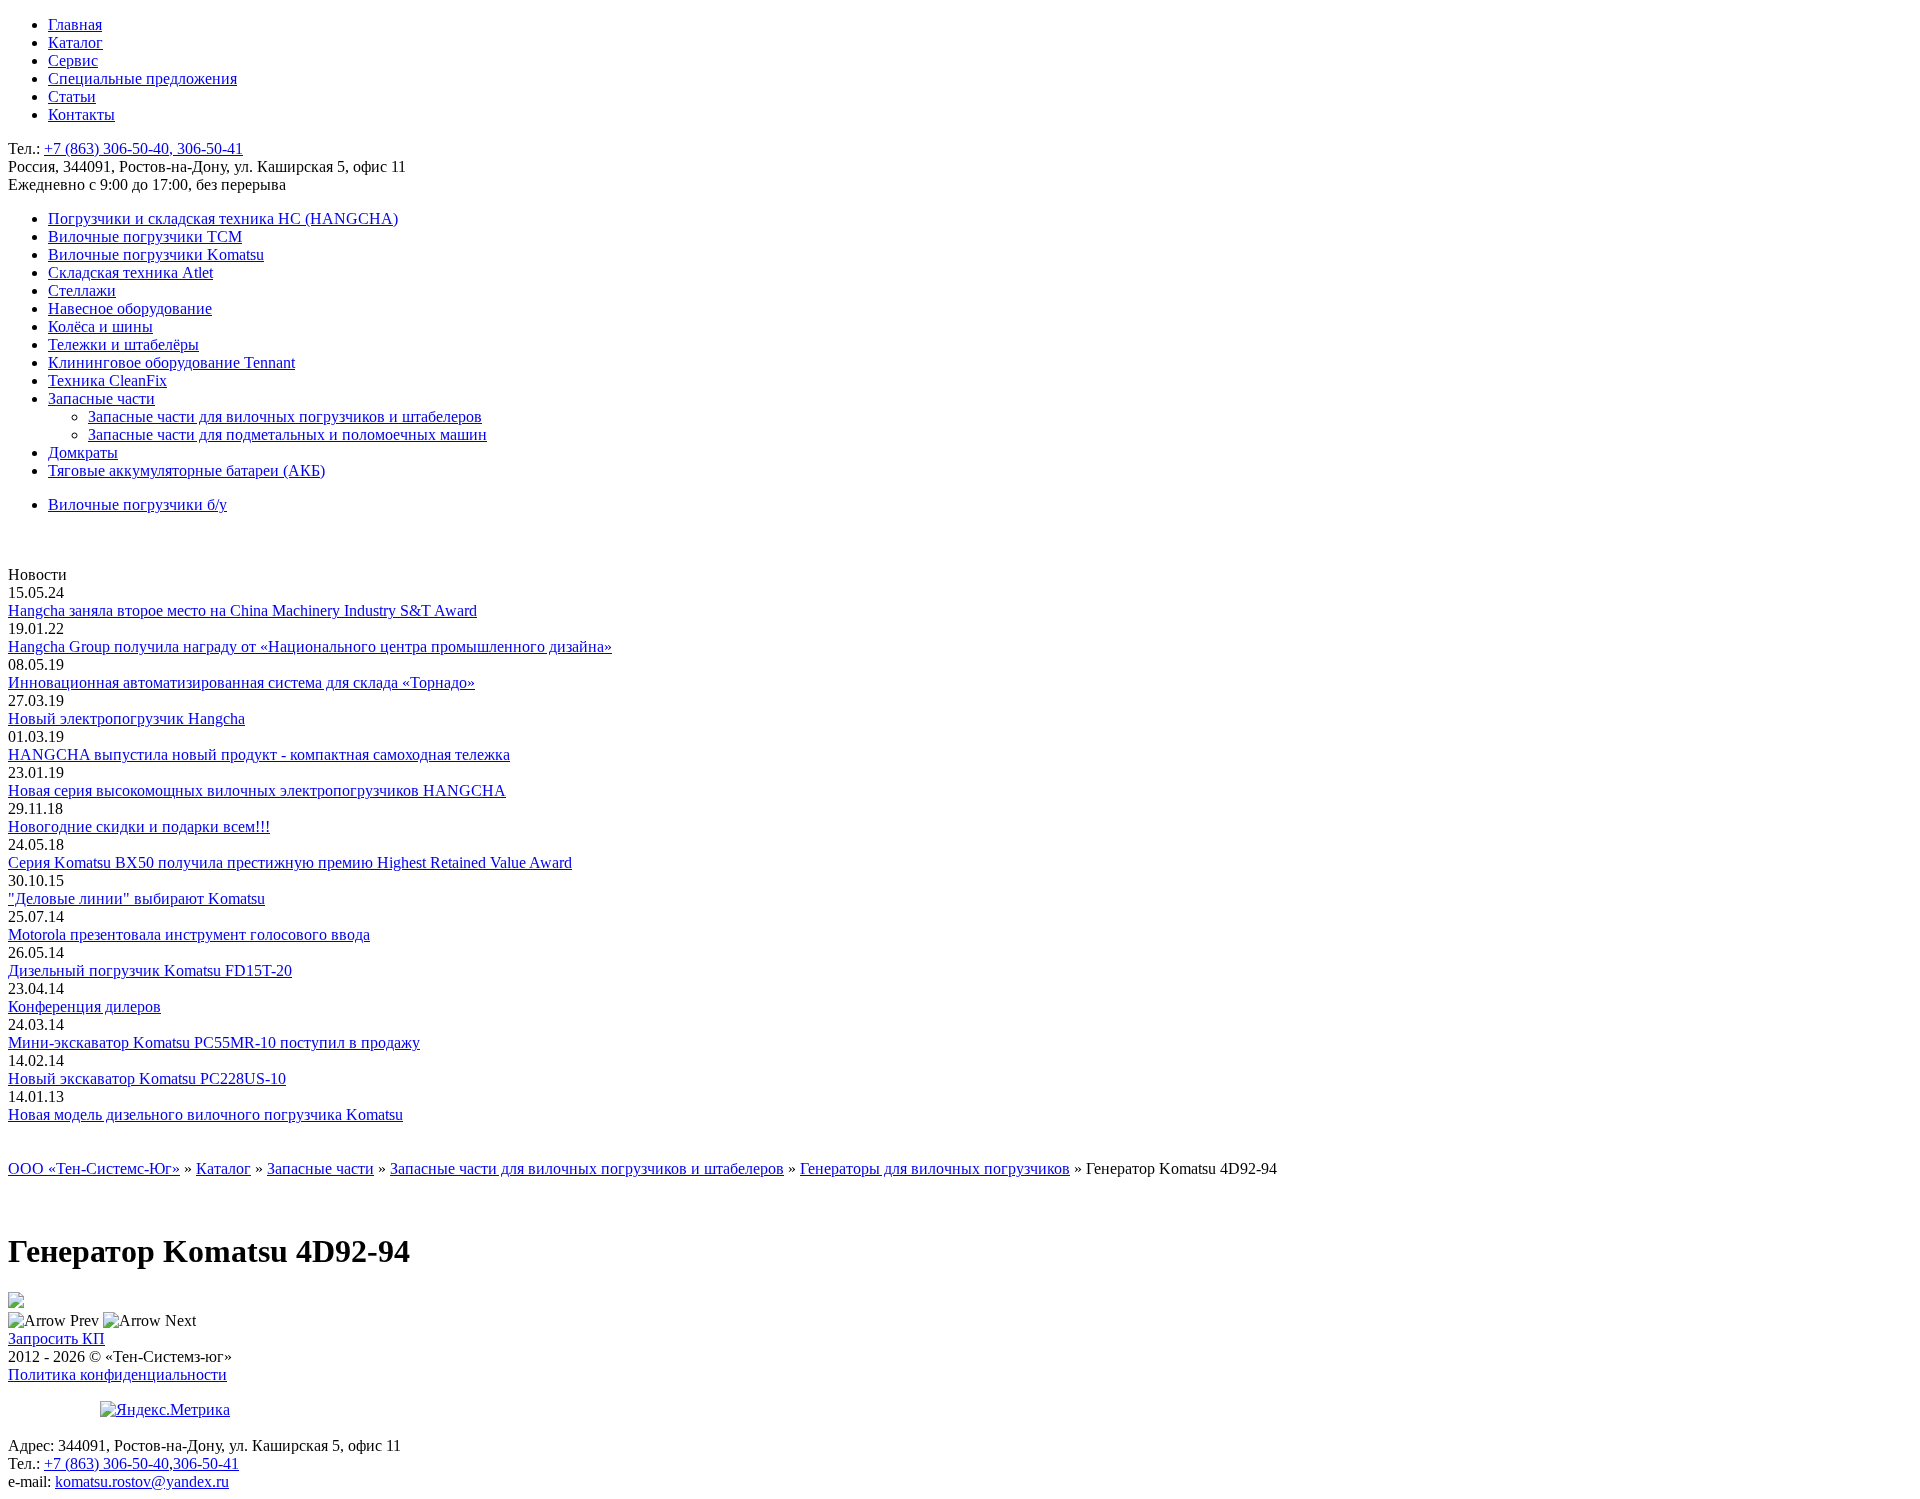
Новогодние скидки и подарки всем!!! (139, 826)
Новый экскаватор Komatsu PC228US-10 (147, 1078)
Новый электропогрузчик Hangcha (126, 718)
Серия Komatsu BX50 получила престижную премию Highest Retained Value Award (290, 862)
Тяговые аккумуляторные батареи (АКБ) (186, 470)
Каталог (75, 42)
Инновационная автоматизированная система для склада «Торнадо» (241, 682)
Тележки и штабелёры (123, 344)
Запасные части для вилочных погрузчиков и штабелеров (285, 416)
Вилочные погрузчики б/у (137, 504)
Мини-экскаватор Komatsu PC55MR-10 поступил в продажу (214, 1042)
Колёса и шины (100, 326)
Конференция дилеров (84, 1006)
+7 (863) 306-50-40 (106, 1463)
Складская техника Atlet (130, 272)
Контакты (81, 114)
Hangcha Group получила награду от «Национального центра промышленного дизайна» (310, 646)
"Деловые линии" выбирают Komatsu (136, 898)
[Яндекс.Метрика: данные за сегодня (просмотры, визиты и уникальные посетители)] (165, 1410)
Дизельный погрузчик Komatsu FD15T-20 (150, 970)
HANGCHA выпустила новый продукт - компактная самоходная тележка (259, 754)
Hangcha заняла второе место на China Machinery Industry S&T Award (242, 610)
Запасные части (101, 398)
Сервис (73, 60)
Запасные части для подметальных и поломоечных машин (287, 434)
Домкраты (83, 452)
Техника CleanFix (107, 380)
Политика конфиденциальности (117, 1374)
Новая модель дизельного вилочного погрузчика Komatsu (205, 1114)
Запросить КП (56, 1338)
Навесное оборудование (130, 308)
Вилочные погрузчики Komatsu (156, 254)
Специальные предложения (142, 78)
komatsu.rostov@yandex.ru (142, 1481)
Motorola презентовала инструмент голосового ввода (189, 934)
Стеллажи (82, 290)
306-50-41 (206, 1463)
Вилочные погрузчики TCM (145, 236)
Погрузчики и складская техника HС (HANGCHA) (223, 218)
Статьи (72, 96)
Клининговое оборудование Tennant (171, 362)
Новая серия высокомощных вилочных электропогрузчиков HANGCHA (257, 790)
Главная (75, 24)
